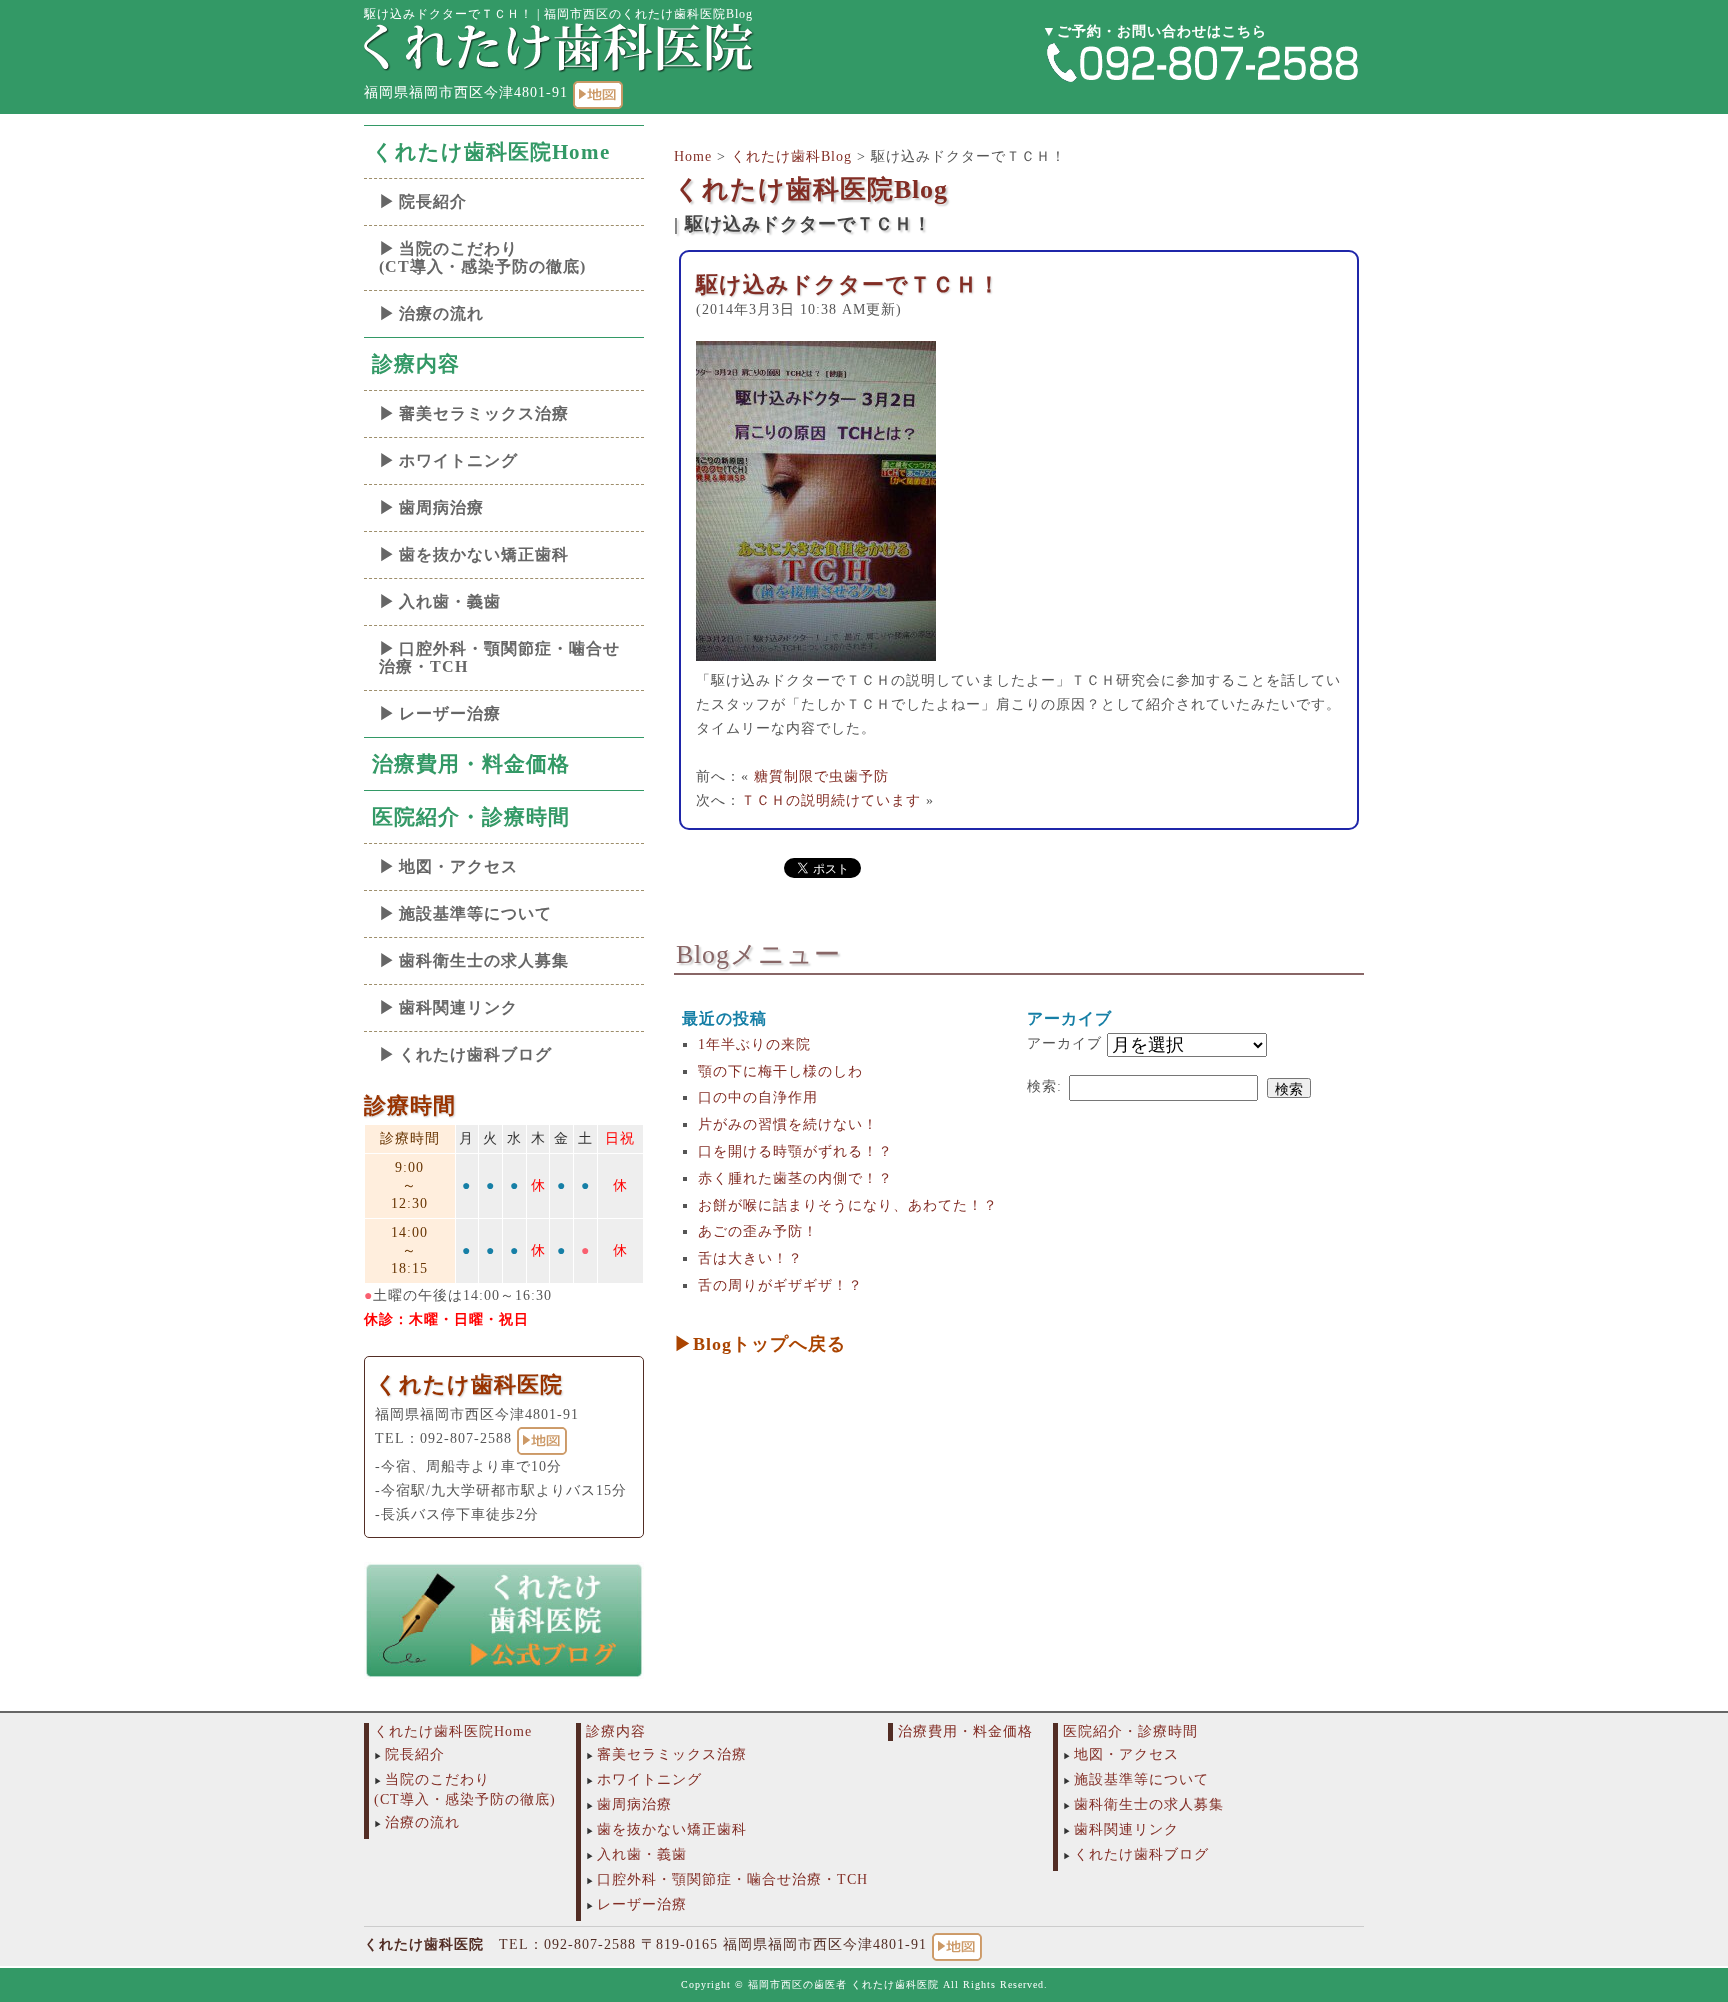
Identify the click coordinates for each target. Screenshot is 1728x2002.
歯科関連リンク (458, 1007)
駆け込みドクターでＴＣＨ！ (848, 284)
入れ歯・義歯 (450, 601)
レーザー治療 (450, 713)
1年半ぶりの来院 (754, 1044)
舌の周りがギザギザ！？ (780, 1285)
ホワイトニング (458, 460)
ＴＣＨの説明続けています (831, 800)
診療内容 (416, 364)
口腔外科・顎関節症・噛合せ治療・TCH (499, 657)
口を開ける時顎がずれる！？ (795, 1151)
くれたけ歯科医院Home (491, 152)
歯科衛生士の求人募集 (484, 960)
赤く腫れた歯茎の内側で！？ (795, 1178)
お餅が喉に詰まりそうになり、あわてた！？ (848, 1205)
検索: (1044, 1086)
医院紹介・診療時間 (471, 817)
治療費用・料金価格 (471, 764)
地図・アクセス (458, 866)
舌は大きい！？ (750, 1258)
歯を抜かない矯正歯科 (484, 554)
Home (693, 156)
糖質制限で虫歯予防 (821, 776)
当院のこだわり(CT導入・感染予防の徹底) (482, 257)
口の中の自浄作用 (758, 1097)
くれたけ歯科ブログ (475, 1054)
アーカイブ (1064, 1043)
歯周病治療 (441, 507)
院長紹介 (433, 201)
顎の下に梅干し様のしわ (780, 1071)
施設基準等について (475, 913)
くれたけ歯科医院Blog (811, 189)
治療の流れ (441, 313)
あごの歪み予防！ (758, 1231)
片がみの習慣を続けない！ (788, 1124)
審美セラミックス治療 (484, 413)
